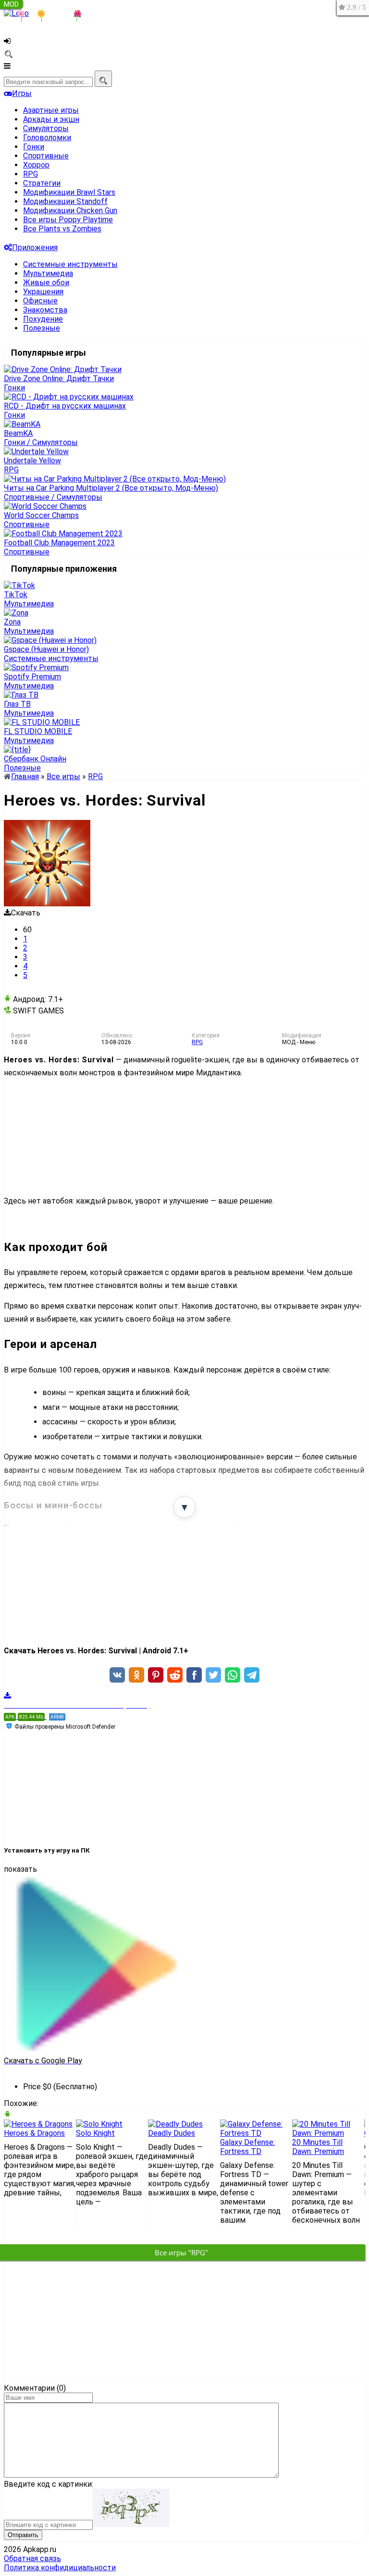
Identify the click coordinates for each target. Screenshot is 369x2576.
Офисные (40, 301)
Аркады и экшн (51, 119)
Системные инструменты (70, 264)
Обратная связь (32, 2558)
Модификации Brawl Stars (69, 192)
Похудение (43, 319)
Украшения (43, 292)
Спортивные (46, 156)
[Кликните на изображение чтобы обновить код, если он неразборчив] (131, 2524)
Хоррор (36, 165)
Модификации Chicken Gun (70, 211)
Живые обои (46, 283)
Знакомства (45, 310)
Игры (22, 93)
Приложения (35, 247)
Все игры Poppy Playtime (68, 220)
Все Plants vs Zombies (62, 229)
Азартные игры (51, 110)
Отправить (23, 2535)
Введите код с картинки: (49, 2484)
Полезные (42, 328)
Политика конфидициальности (60, 2568)
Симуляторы (46, 128)
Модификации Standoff (65, 201)
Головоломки (47, 138)
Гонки (34, 147)
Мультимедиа (48, 273)
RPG (31, 174)
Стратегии (42, 183)
